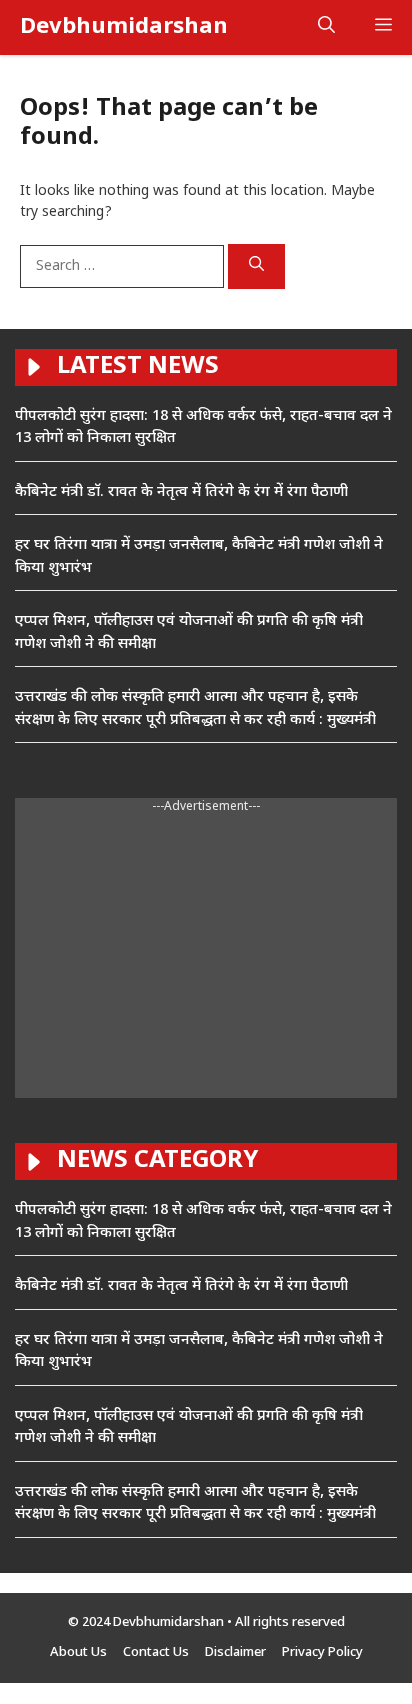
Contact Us (156, 1652)
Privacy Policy (322, 1652)
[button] (326, 27)
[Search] (256, 267)
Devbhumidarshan (124, 27)
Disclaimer (235, 1652)
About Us (78, 1652)
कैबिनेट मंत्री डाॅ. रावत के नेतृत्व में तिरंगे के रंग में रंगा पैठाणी (181, 492)
